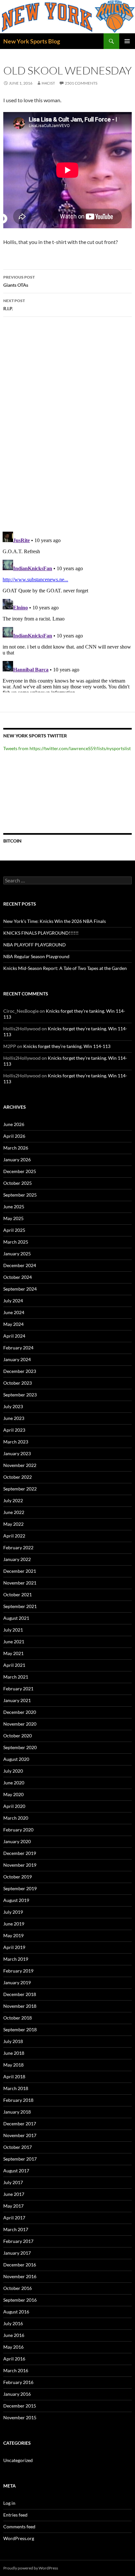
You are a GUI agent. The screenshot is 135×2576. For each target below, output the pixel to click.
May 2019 (13, 1935)
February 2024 (18, 1348)
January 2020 (17, 1841)
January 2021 (17, 1700)
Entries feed (15, 2515)
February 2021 (18, 1689)
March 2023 (16, 1442)
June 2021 (14, 1642)
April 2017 (14, 2218)
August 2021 (16, 1618)
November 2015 (20, 2417)
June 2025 (14, 1207)
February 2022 (18, 1547)
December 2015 (20, 2406)
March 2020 (16, 1818)
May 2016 (13, 2347)
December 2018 (20, 1994)
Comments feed (19, 2527)
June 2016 (14, 2335)
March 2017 (16, 2229)
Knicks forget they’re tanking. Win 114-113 (67, 1046)
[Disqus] (67, 424)
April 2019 (14, 1947)
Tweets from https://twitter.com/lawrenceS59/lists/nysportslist (67, 748)
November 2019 (20, 1865)
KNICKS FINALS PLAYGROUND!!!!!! (41, 933)
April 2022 (14, 1536)
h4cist (48, 83)
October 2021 (18, 1594)
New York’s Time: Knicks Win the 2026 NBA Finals (55, 921)
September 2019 (20, 1888)
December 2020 (20, 1712)
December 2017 (20, 2124)
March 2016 (16, 2370)
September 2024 (20, 1289)
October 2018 (18, 2018)
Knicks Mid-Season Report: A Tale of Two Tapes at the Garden (65, 968)
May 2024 (13, 1324)
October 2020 (18, 1736)
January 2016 (17, 2394)
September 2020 (20, 1747)
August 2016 (16, 2312)
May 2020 (13, 1794)
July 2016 (13, 2323)
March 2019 (16, 1959)
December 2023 (20, 1371)
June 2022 (14, 1512)
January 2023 (17, 1453)
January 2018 (17, 2112)
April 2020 (14, 1806)
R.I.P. (14, 305)
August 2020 (16, 1759)
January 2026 (17, 1159)
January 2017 (17, 2253)
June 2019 (14, 1924)
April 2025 (14, 1230)
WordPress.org (19, 2538)
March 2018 (16, 2088)
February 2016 (18, 2382)
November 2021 (20, 1583)
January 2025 (17, 1254)
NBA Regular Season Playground (36, 956)
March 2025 (16, 1242)
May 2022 (13, 1524)
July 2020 (13, 1771)
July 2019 (13, 1912)
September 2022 (20, 1489)
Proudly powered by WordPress (31, 2568)
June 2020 (14, 1783)
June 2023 (14, 1418)
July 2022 (13, 1500)
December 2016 (20, 2265)
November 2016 (20, 2276)
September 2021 (20, 1606)
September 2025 (20, 1195)
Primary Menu (127, 41)
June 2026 (14, 1124)
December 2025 (20, 1171)
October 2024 (18, 1277)
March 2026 (16, 1148)
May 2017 (13, 2206)
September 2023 (20, 1395)
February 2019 (18, 1971)
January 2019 (17, 1982)
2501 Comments (81, 83)
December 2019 (20, 1853)
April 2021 (14, 1665)
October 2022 (18, 1477)
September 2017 (20, 2159)
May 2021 (13, 1653)
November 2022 (20, 1465)
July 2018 (13, 2041)
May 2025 (13, 1218)
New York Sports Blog (32, 41)
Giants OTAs (19, 281)
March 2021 (16, 1677)
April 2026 (14, 1136)
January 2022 (17, 1559)
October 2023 (18, 1383)
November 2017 (20, 2135)
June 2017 (14, 2194)
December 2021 (20, 1571)
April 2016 (14, 2359)
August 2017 (16, 2171)
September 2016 (20, 2300)
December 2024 (20, 1265)
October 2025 (18, 1183)
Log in (9, 2503)
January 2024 (17, 1359)
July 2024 (13, 1301)
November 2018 (20, 2006)
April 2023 (14, 1430)
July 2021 (13, 1630)
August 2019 (16, 1900)
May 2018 (13, 2065)
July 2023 (13, 1406)
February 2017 (18, 2241)
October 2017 (18, 2147)
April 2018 (14, 2077)
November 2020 (20, 1724)
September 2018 (20, 2029)
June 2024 (14, 1312)
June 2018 (14, 2053)
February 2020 (18, 1830)
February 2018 (18, 2100)
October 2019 (18, 1877)
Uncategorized (18, 2460)
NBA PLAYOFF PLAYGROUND (35, 945)
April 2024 (14, 1336)
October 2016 (18, 2288)
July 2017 (13, 2182)
